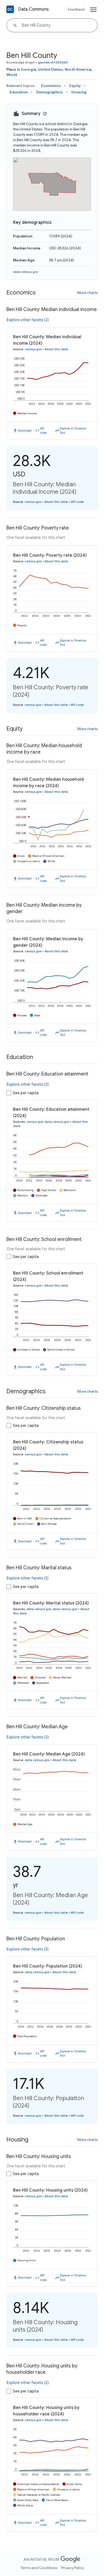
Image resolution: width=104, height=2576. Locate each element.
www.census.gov (26, 272)
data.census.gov (57, 1122)
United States (50, 69)
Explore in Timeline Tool (73, 431)
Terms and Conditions (39, 2568)
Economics (51, 86)
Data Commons (33, 9)
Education (19, 92)
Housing (79, 92)
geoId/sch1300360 (53, 62)
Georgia (28, 69)
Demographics (50, 92)
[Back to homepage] (10, 9)
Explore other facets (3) (28, 1578)
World (12, 75)
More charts (87, 293)
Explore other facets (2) (28, 320)
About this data (56, 349)
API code (43, 431)
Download (25, 431)
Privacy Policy (73, 2568)
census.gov (33, 349)
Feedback (76, 9)
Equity (75, 86)
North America (78, 69)
